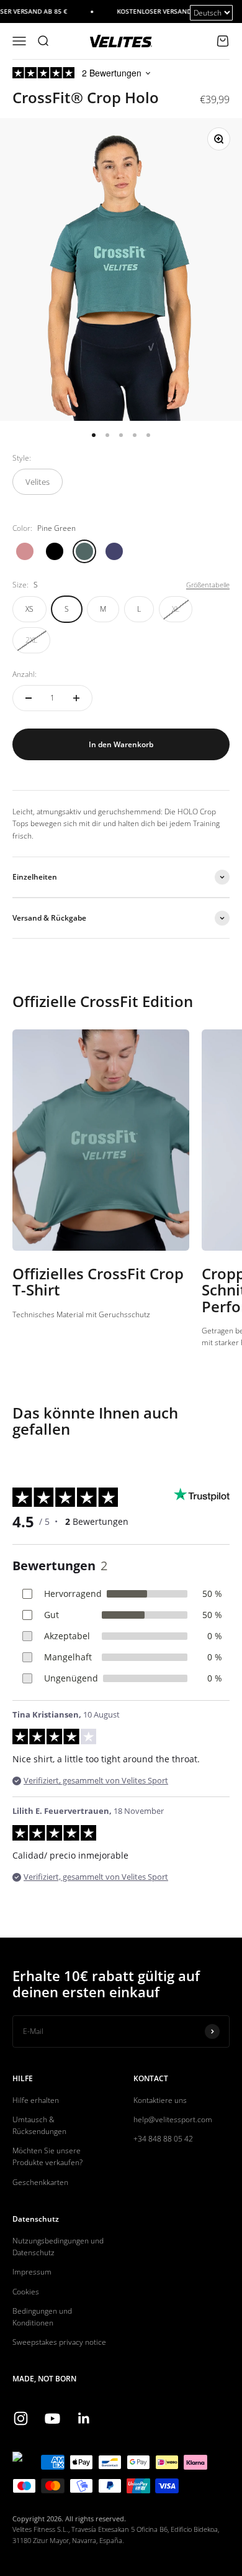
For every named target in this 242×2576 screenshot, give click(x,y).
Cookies (26, 2292)
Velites (38, 482)
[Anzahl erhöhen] (76, 698)
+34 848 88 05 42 (163, 2139)
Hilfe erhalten (36, 2100)
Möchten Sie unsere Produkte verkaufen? (47, 2156)
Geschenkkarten (40, 2182)
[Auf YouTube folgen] (52, 2418)
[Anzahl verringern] (29, 698)
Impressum (32, 2272)
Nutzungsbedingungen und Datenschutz (58, 2247)
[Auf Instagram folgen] (21, 2418)
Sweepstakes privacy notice (59, 2342)
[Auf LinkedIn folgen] (84, 2418)
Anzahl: (25, 674)
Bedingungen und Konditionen (42, 2317)
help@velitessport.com (173, 2119)
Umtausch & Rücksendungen (39, 2125)
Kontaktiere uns (160, 2100)
